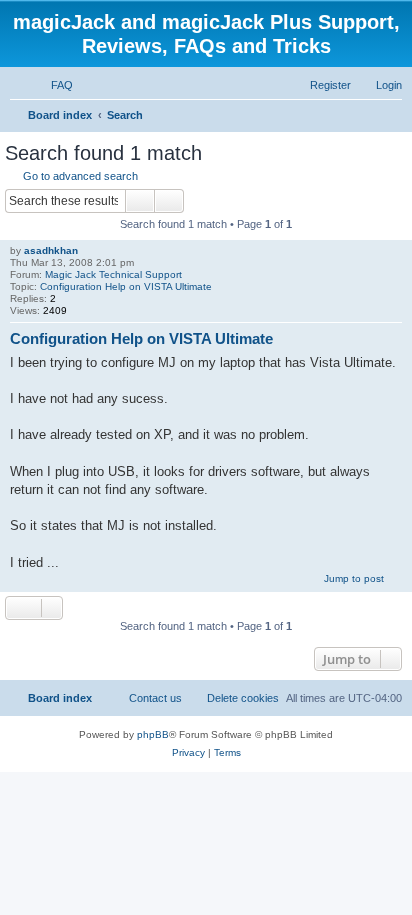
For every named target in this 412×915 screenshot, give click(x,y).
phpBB (153, 734)
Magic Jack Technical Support (113, 274)
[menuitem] (53, 85)
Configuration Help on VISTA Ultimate (126, 286)
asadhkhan (51, 250)
